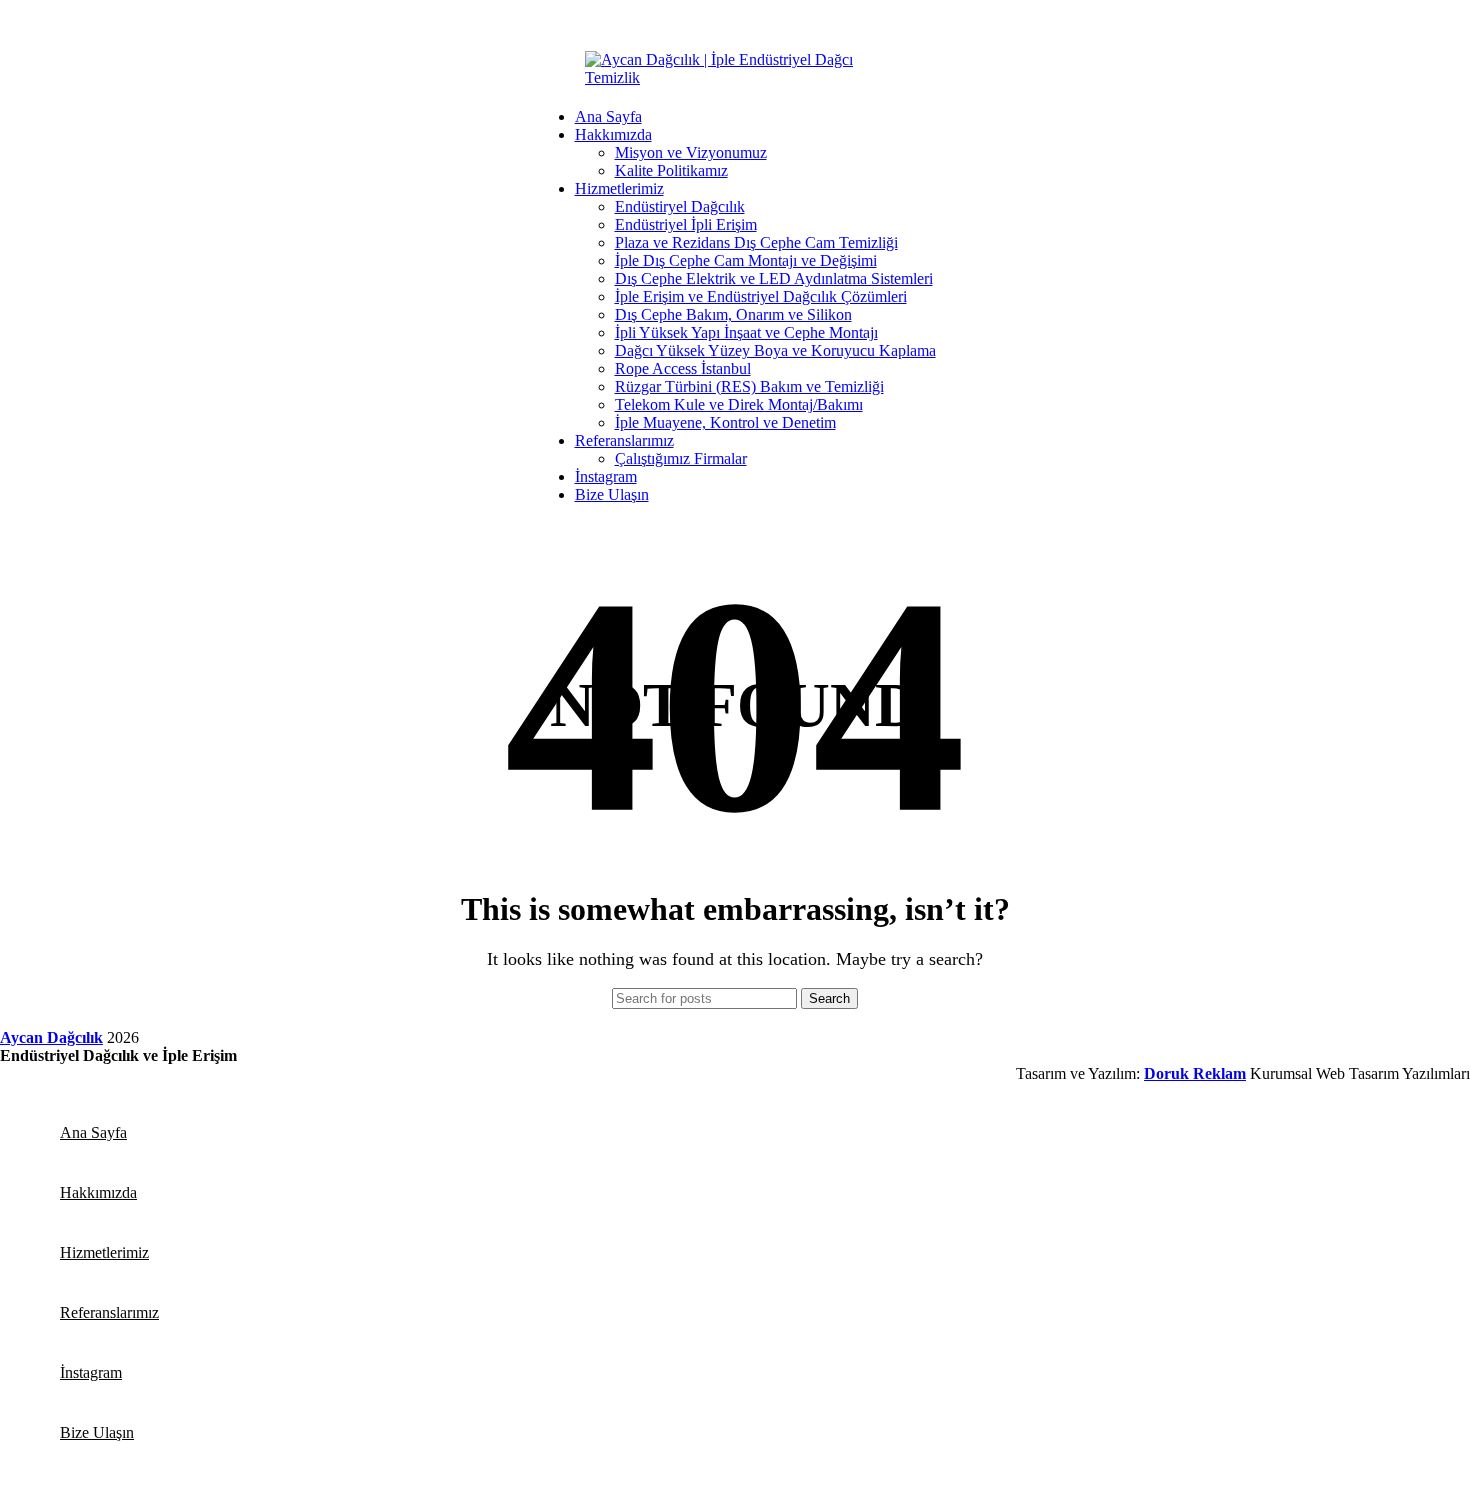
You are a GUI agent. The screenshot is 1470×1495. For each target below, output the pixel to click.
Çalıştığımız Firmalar (681, 458)
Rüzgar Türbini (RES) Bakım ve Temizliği (749, 386)
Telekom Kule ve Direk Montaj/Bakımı (739, 404)
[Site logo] (735, 77)
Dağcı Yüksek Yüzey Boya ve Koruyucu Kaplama (775, 350)
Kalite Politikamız (671, 170)
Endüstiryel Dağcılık (680, 206)
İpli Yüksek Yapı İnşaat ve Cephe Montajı (746, 332)
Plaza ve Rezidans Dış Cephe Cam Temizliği (756, 242)
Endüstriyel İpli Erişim (686, 224)
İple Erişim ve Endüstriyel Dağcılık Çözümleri (761, 296)
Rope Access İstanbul (683, 368)
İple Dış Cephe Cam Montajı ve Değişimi (746, 260)
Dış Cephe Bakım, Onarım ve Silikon (733, 314)
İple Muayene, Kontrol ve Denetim (725, 422)
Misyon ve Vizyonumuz (691, 152)
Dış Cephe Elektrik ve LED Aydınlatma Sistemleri (774, 278)
